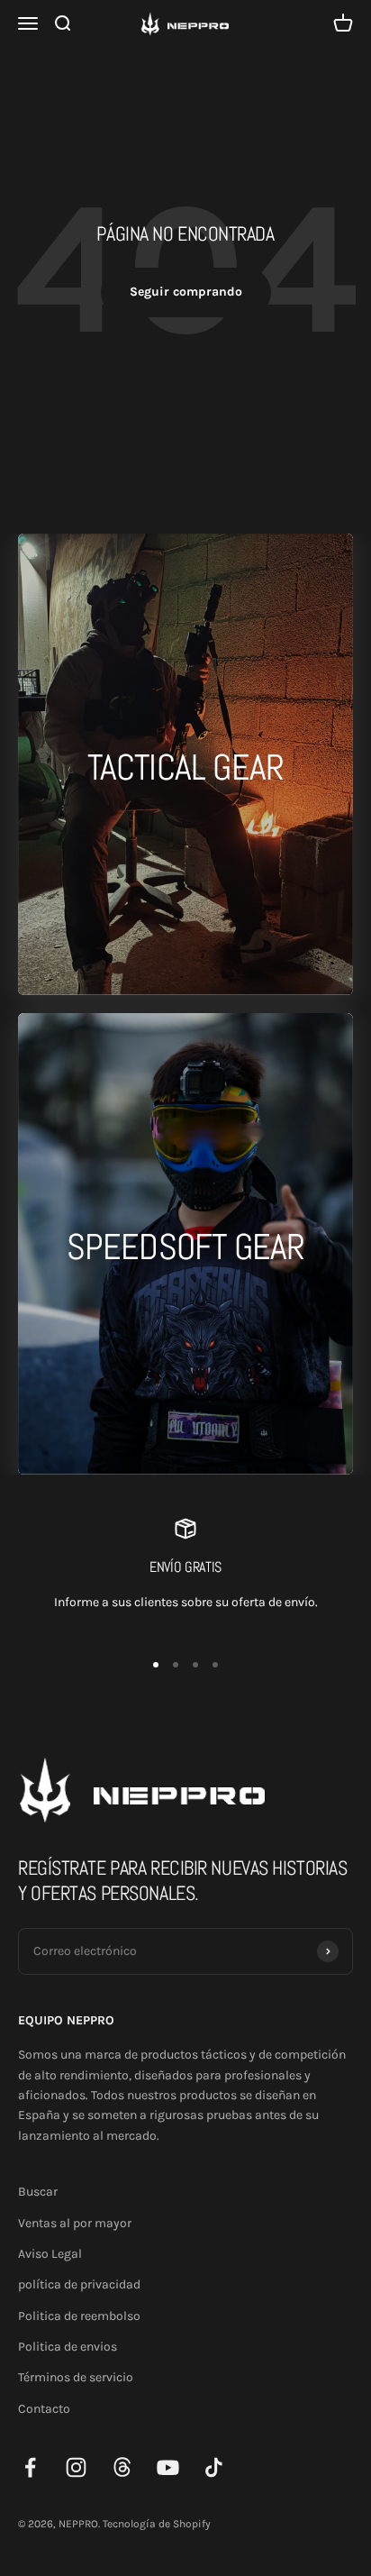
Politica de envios (68, 2347)
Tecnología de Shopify (157, 2524)
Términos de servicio (76, 2377)
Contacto (44, 2409)
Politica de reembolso (79, 2316)
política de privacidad (79, 2284)
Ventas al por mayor (75, 2223)
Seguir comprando (186, 292)
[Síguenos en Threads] (122, 2467)
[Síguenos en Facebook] (30, 2467)
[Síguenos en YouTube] (168, 2467)
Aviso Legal (50, 2254)
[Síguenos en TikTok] (214, 2467)
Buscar (38, 2192)
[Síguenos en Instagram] (76, 2467)
